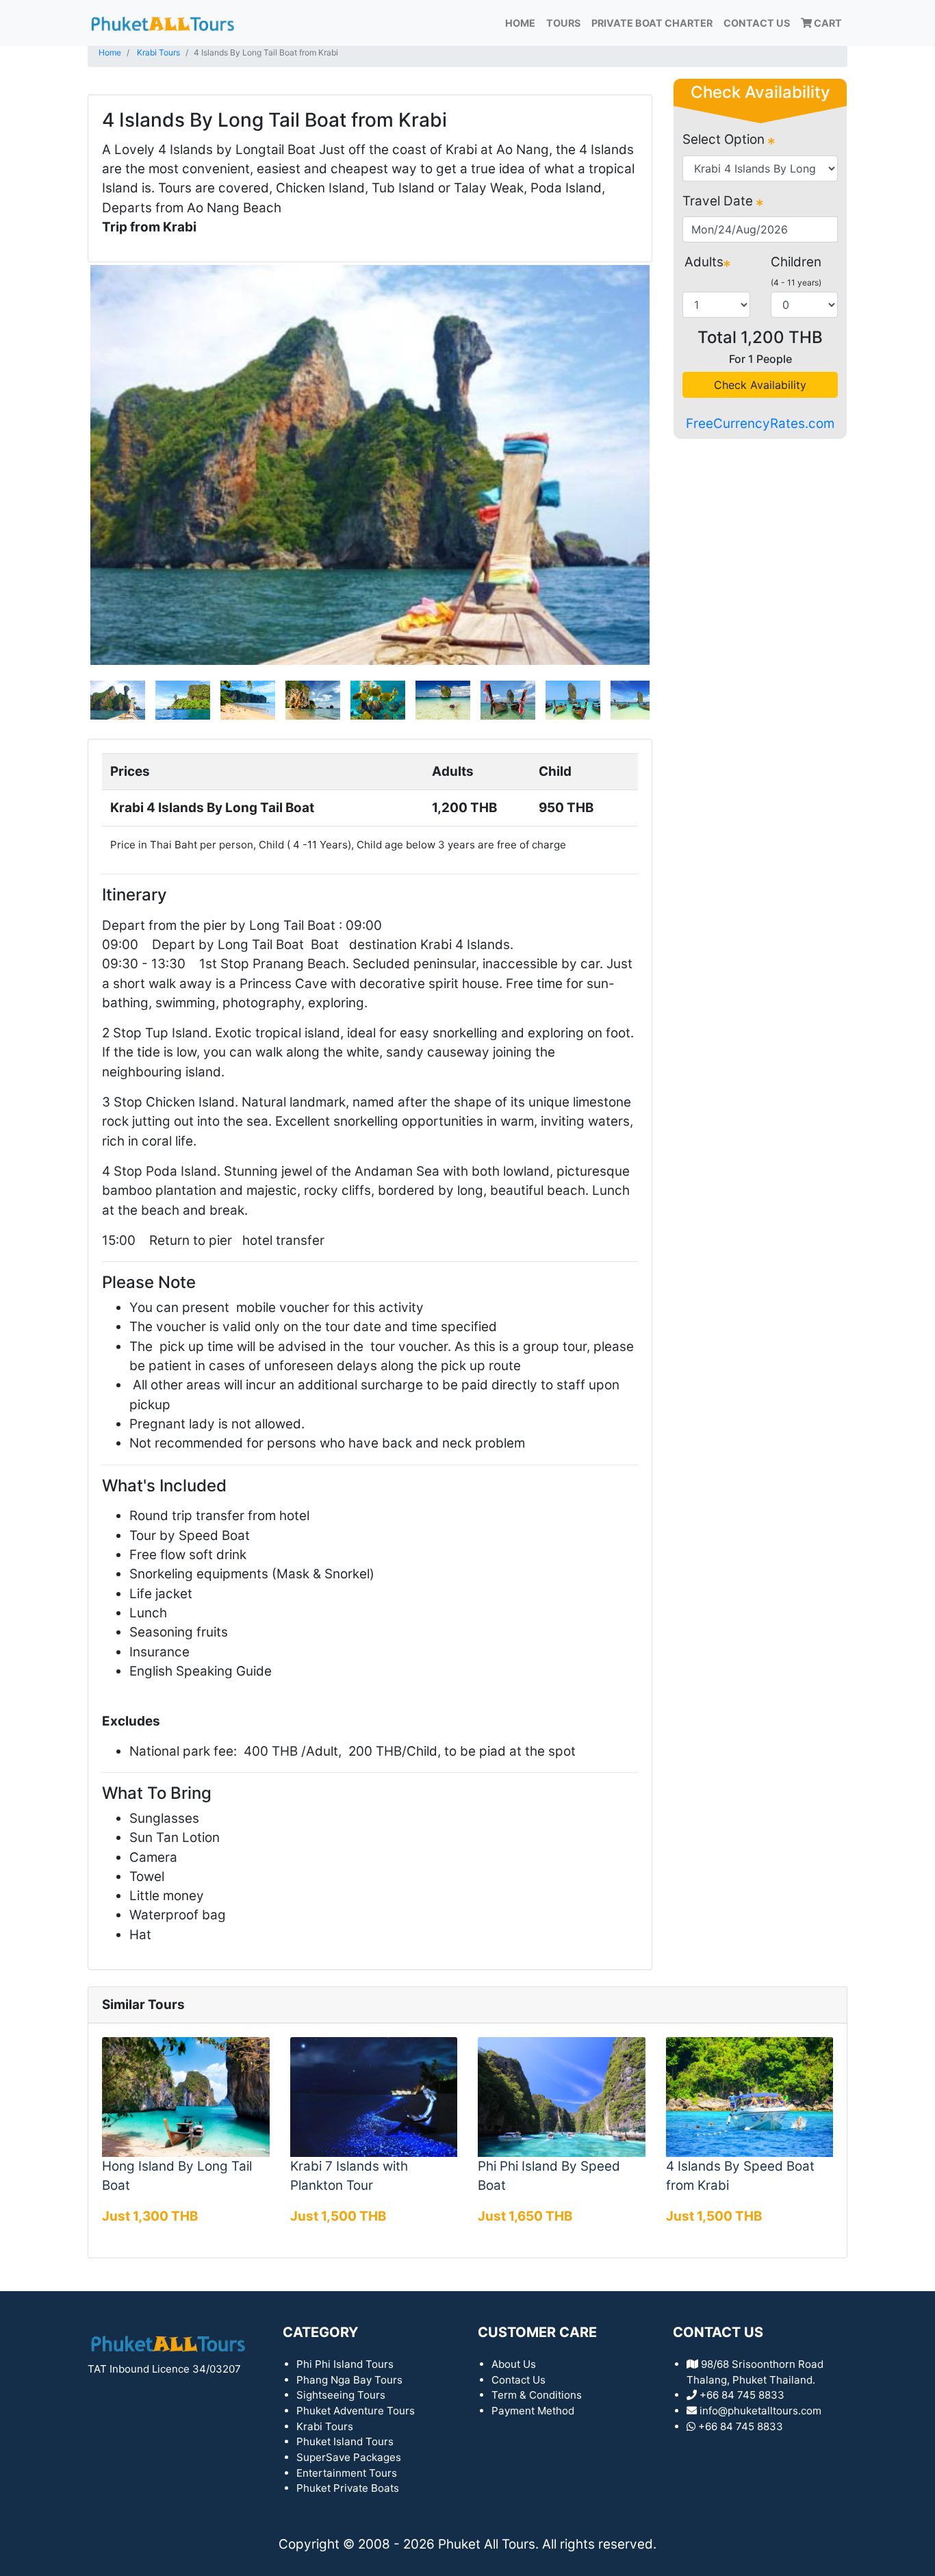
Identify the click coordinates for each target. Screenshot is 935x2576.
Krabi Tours (158, 52)
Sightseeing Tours (341, 2395)
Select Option (725, 139)
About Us (514, 2364)
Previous (70, 465)
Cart (827, 23)
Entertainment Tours (347, 2473)
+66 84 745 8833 (741, 2426)
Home (520, 23)
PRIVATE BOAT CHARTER (652, 23)
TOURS (563, 23)
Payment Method (533, 2411)
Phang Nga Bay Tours (349, 2380)
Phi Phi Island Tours (345, 2364)
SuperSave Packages (349, 2457)
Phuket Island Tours (345, 2441)
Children (796, 262)
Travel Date (719, 201)
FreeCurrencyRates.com (760, 424)
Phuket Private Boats (348, 2488)
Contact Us (757, 23)
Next (670, 465)
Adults (704, 262)
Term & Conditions (537, 2395)
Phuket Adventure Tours (356, 2411)
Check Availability (760, 385)
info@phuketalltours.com (760, 2411)
